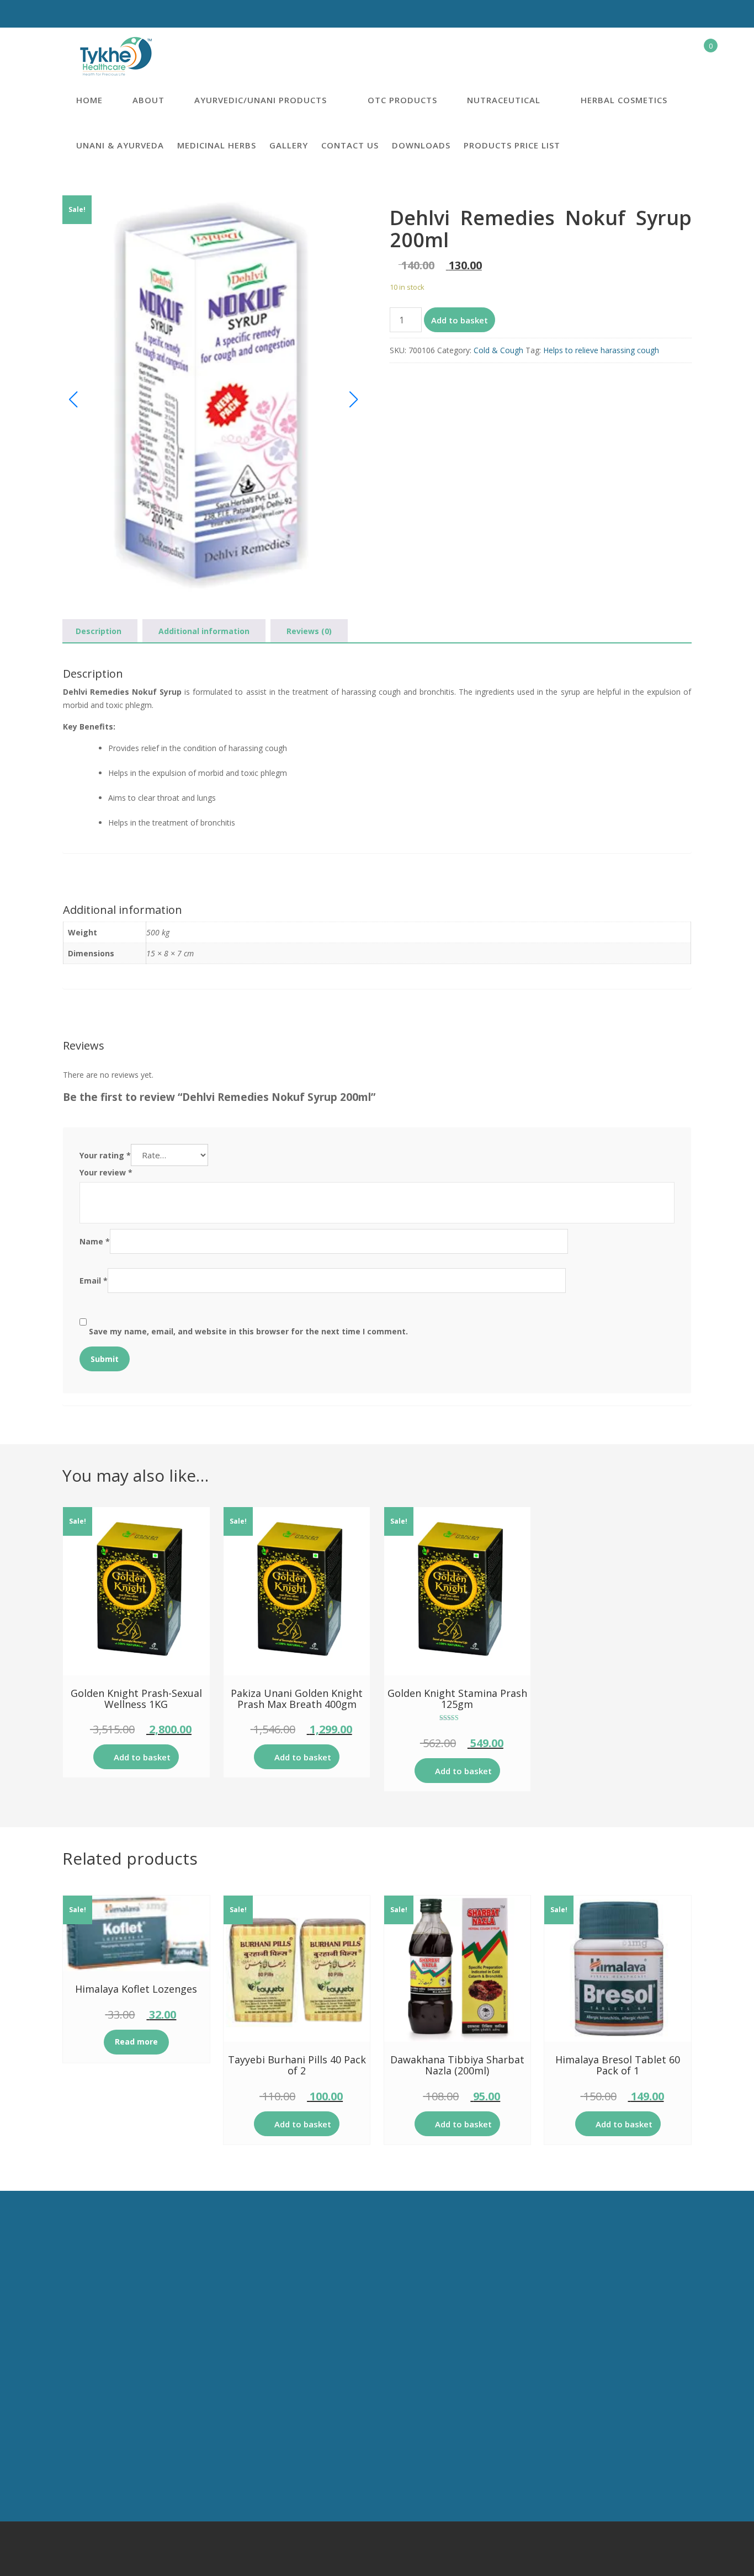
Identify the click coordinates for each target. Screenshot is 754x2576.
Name (95, 1241)
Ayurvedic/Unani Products (261, 100)
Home (89, 100)
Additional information (204, 631)
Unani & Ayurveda (120, 145)
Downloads (421, 145)
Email (94, 1281)
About (148, 100)
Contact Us (350, 145)
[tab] (99, 631)
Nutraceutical (504, 100)
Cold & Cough (498, 350)
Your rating (105, 1155)
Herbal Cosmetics (624, 100)
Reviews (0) (309, 631)
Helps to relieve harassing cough (601, 350)
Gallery (289, 145)
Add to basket (460, 320)
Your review (106, 1172)
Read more (136, 2042)
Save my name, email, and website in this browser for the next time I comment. (248, 1331)
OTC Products (402, 100)
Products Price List (512, 145)
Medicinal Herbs (217, 145)
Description (99, 631)
